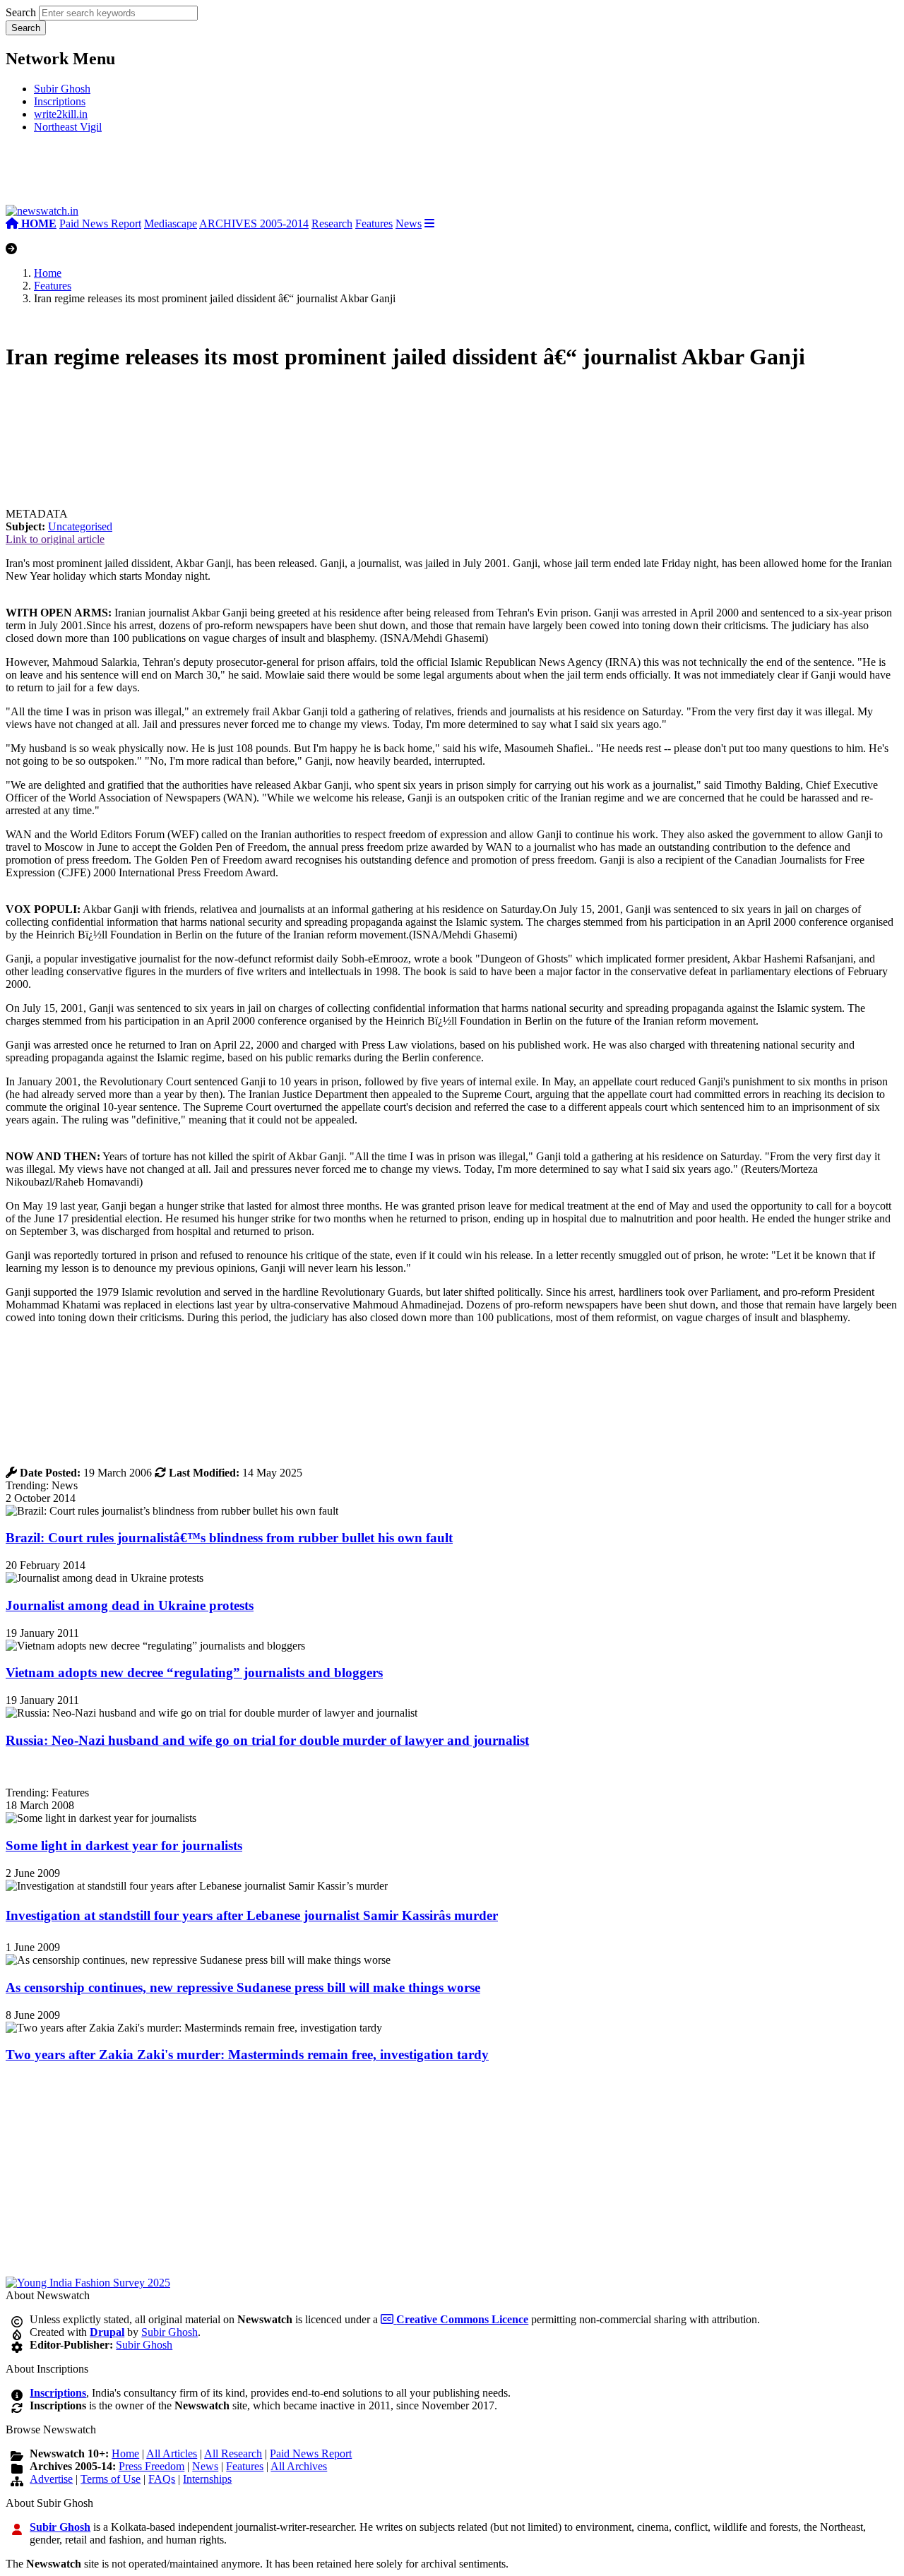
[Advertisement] (218, 175)
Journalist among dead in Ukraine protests (130, 1605)
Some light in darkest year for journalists (124, 1845)
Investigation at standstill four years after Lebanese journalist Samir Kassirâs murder (252, 1915)
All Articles (172, 2453)
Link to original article (55, 539)
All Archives (299, 2466)
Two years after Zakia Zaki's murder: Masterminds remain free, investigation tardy (247, 2055)
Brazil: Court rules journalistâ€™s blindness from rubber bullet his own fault (229, 1538)
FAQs (162, 2479)
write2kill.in (61, 114)
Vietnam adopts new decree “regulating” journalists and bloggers (194, 1672)
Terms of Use (111, 2479)
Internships (207, 2479)
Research (332, 223)
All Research (233, 2453)
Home (48, 273)
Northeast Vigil (68, 127)
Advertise (51, 2479)
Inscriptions (60, 101)
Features (374, 223)
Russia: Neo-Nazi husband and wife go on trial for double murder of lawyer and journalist (267, 1740)
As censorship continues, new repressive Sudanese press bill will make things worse (243, 1987)
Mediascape (171, 223)
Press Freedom (151, 2466)
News (409, 223)
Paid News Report (100, 223)
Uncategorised (80, 526)
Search (21, 12)
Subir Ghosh (62, 89)
